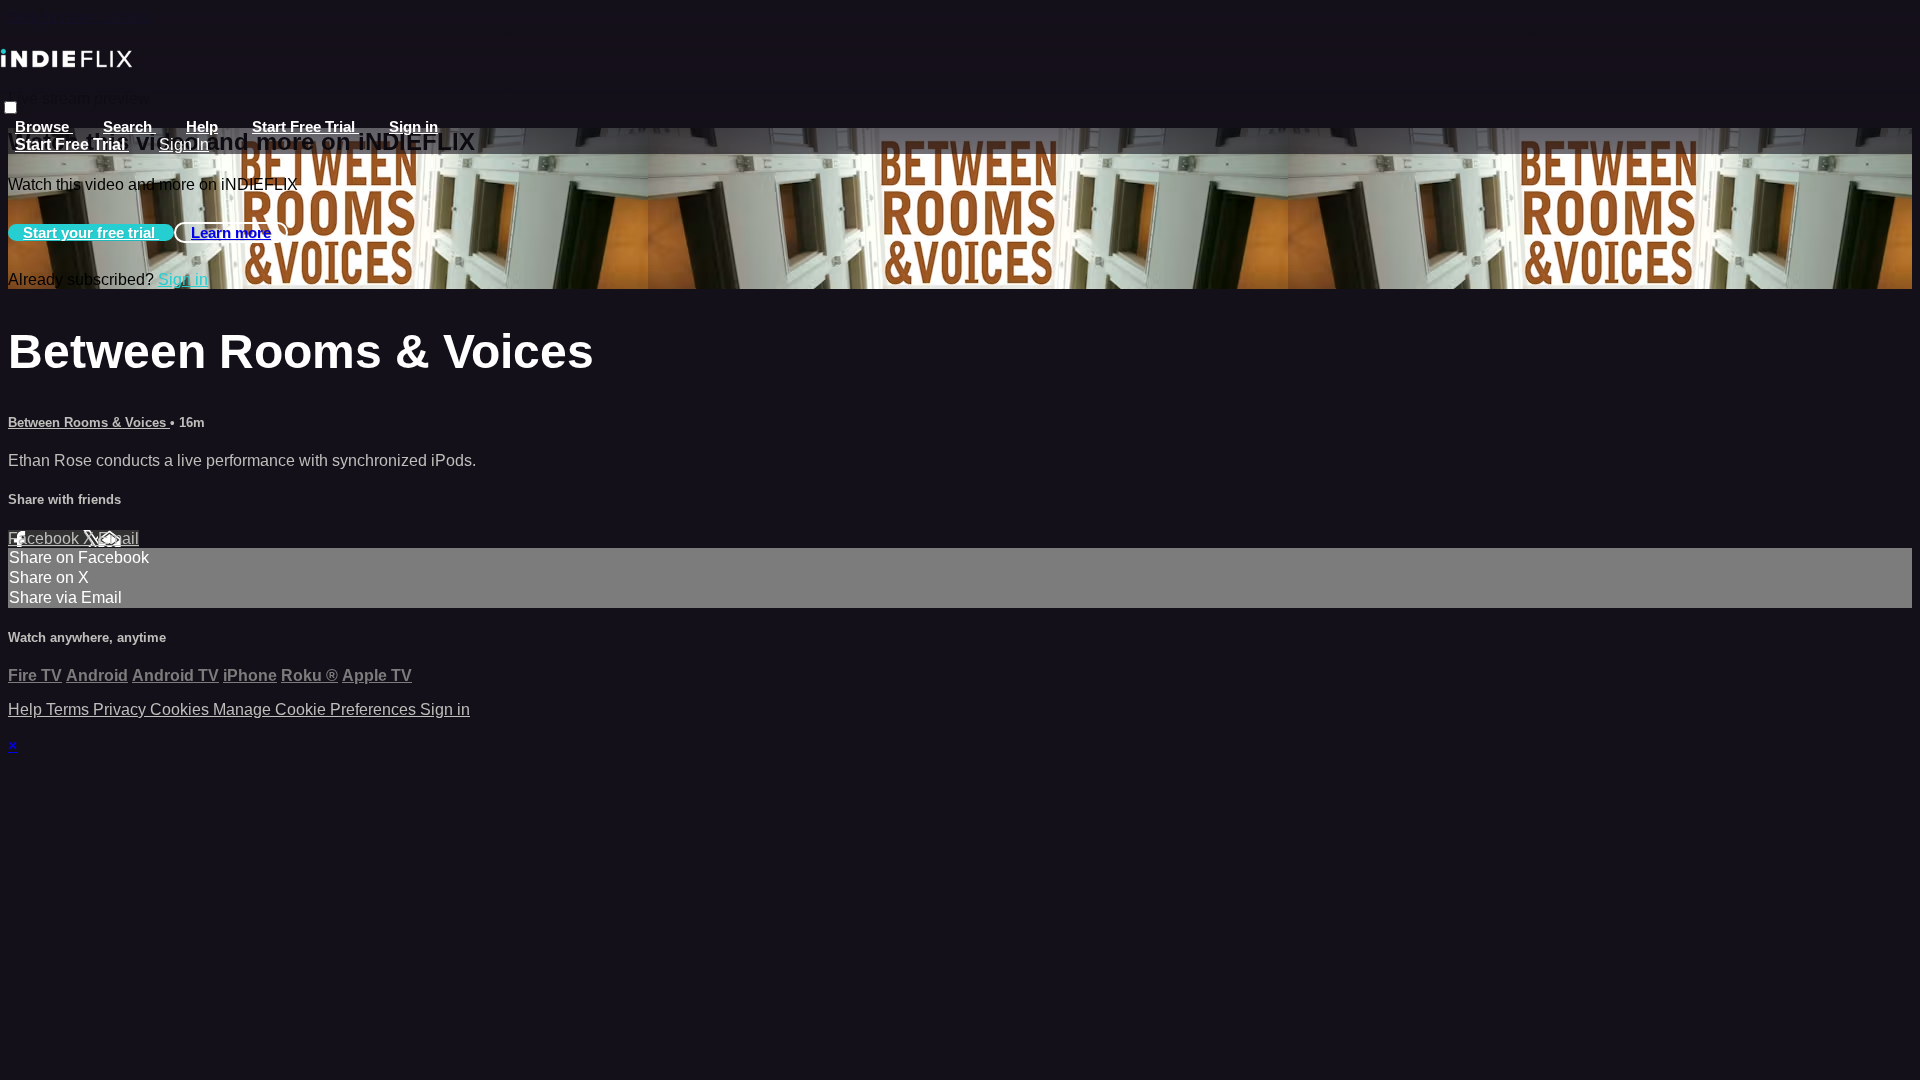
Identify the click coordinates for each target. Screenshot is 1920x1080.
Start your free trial (91, 232)
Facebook (45, 538)
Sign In (184, 144)
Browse (44, 126)
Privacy (121, 709)
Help (202, 126)
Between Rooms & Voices (89, 422)
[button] (10, 107)
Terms (69, 709)
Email (118, 538)
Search (129, 126)
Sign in (413, 126)
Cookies (181, 709)
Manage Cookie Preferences (316, 709)
